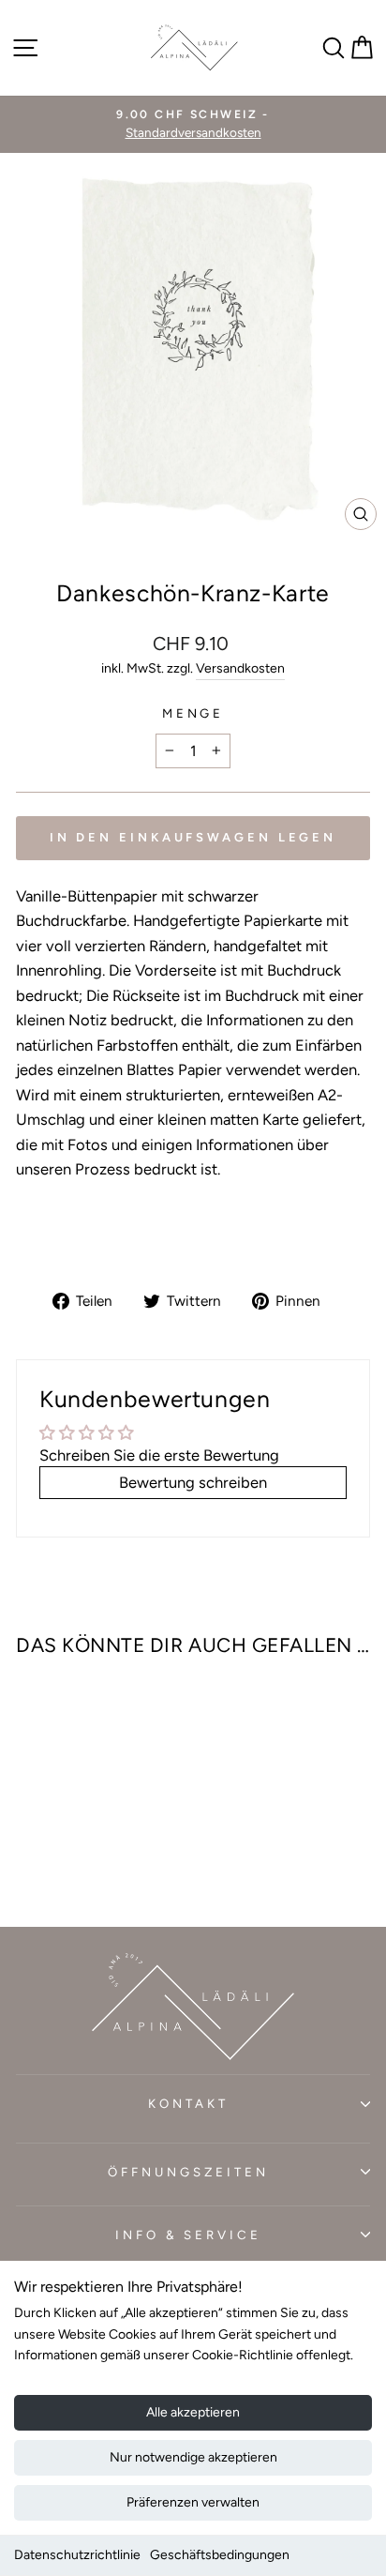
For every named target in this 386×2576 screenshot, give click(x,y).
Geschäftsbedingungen (220, 2555)
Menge (193, 713)
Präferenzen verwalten (193, 2502)
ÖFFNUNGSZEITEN (188, 2172)
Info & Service (189, 2235)
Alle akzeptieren (193, 2412)
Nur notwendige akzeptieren (193, 2457)
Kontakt (188, 2103)
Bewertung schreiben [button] (193, 1482)
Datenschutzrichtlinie (77, 2555)
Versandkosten (240, 668)
